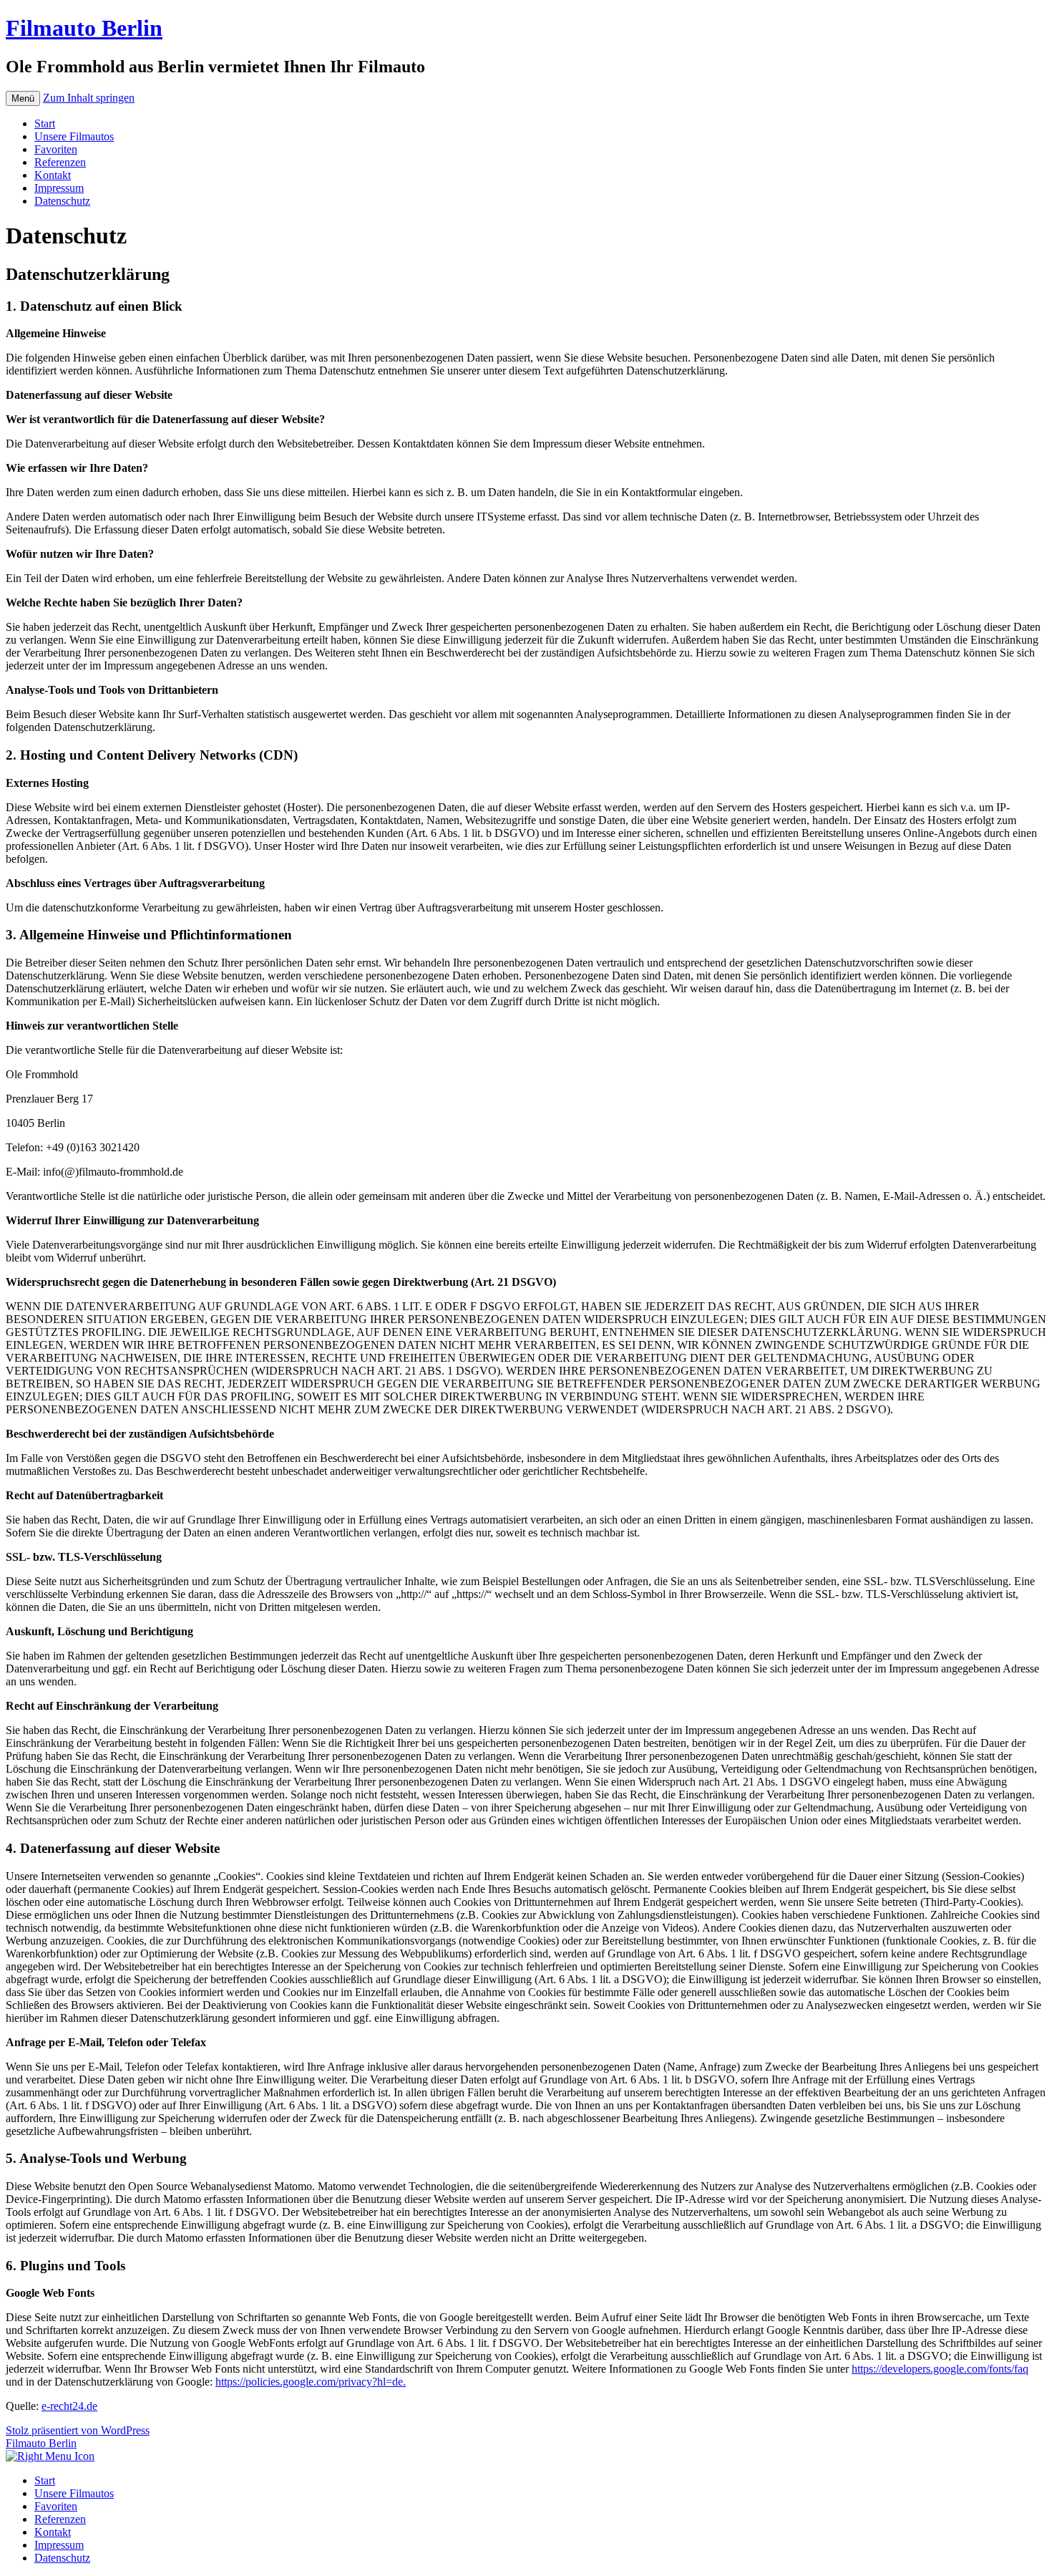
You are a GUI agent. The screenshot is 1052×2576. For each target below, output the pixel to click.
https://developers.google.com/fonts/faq (940, 2369)
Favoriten (56, 149)
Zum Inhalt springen (89, 98)
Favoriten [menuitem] (56, 2506)
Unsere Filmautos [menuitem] (74, 2493)
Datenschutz (62, 201)
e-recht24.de (69, 2406)
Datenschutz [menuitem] (62, 2558)
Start (45, 124)
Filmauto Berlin (84, 28)
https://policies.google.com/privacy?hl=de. (311, 2382)
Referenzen (60, 162)
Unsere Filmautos (74, 136)
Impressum (59, 188)
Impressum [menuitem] (59, 2545)
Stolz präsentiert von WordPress (78, 2430)
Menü (23, 98)
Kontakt (53, 175)
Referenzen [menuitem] (60, 2519)
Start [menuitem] (45, 2480)
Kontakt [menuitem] (53, 2532)
